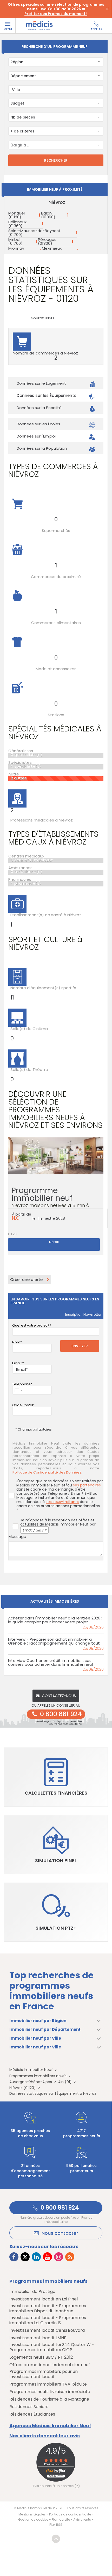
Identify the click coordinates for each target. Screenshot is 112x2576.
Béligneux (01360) (17, 224)
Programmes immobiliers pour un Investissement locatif (44, 2374)
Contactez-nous (59, 1696)
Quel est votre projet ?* (32, 1325)
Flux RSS (56, 2525)
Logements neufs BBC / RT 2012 (41, 2357)
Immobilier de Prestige (32, 2292)
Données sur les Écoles (38, 424)
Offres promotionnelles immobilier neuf (50, 2365)
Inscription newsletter (83, 1315)
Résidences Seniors (29, 2407)
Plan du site (61, 2519)
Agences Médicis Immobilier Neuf (50, 2426)
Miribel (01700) (15, 241)
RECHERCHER (56, 160)
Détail (54, 1242)
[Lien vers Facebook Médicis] (14, 2257)
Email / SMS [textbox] (33, 1530)
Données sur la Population (42, 448)
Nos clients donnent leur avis (45, 2436)
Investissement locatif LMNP (38, 2338)
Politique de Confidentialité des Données (47, 1472)
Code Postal (23, 1405)
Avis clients (82, 2519)
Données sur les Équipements (47, 395)
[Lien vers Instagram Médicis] (59, 2257)
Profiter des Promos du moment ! (56, 14)
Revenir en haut (56, 2539)
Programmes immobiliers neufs (48, 2281)
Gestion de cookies (33, 2519)
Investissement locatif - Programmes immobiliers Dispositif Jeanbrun (48, 2308)
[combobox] (56, 62)
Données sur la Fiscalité (39, 408)
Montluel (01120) (17, 215)
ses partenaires (87, 1485)
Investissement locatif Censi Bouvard (47, 2330)
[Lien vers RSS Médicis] (70, 2257)
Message (17, 1537)
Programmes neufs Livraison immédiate (50, 2392)
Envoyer (80, 1346)
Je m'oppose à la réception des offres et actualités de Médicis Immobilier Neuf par (58, 1525)
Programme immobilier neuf (51, 1200)
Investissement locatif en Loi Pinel (44, 2299)
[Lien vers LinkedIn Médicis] (36, 2257)
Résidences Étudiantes (32, 2414)
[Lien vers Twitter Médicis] (25, 2257)
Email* (18, 1363)
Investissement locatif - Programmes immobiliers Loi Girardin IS (48, 2320)
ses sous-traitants (62, 1502)
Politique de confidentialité (70, 2514)
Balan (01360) (48, 215)
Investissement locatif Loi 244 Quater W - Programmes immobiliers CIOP (52, 2347)
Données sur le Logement (41, 383)
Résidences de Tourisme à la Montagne (49, 2399)
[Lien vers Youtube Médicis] (47, 2257)
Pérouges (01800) (47, 241)
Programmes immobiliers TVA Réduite (48, 2384)
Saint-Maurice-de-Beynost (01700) (34, 233)
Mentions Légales (32, 2514)
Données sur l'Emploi (36, 436)
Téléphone (21, 1384)
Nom (16, 1342)
